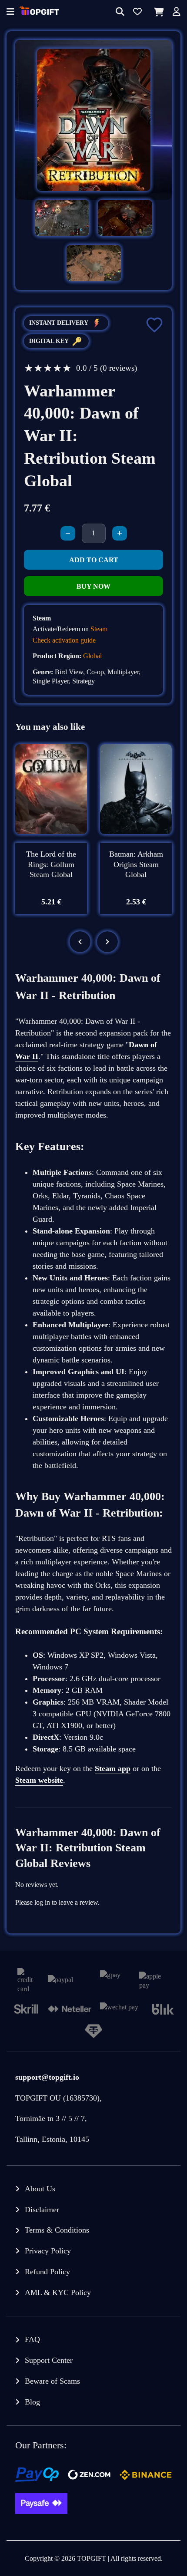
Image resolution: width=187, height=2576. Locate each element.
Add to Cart (94, 560)
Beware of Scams (52, 2381)
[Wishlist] (137, 12)
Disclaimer (42, 2210)
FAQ (32, 2339)
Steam (99, 629)
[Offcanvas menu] (10, 12)
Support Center (49, 2360)
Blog (32, 2402)
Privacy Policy (48, 2251)
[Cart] (157, 12)
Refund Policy (47, 2272)
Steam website (39, 1780)
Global (92, 656)
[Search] (120, 12)
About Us (40, 2189)
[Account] (177, 12)
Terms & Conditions (57, 2230)
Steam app (113, 1768)
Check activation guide (64, 640)
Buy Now (93, 586)
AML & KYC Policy (58, 2292)
